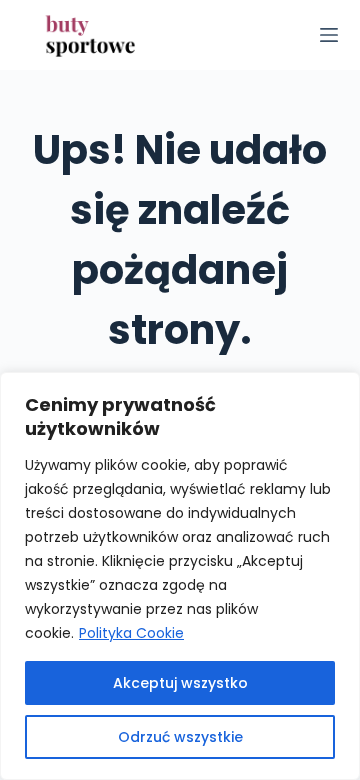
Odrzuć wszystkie (180, 737)
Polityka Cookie (131, 633)
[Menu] (329, 35)
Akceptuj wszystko (180, 683)
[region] (180, 576)
